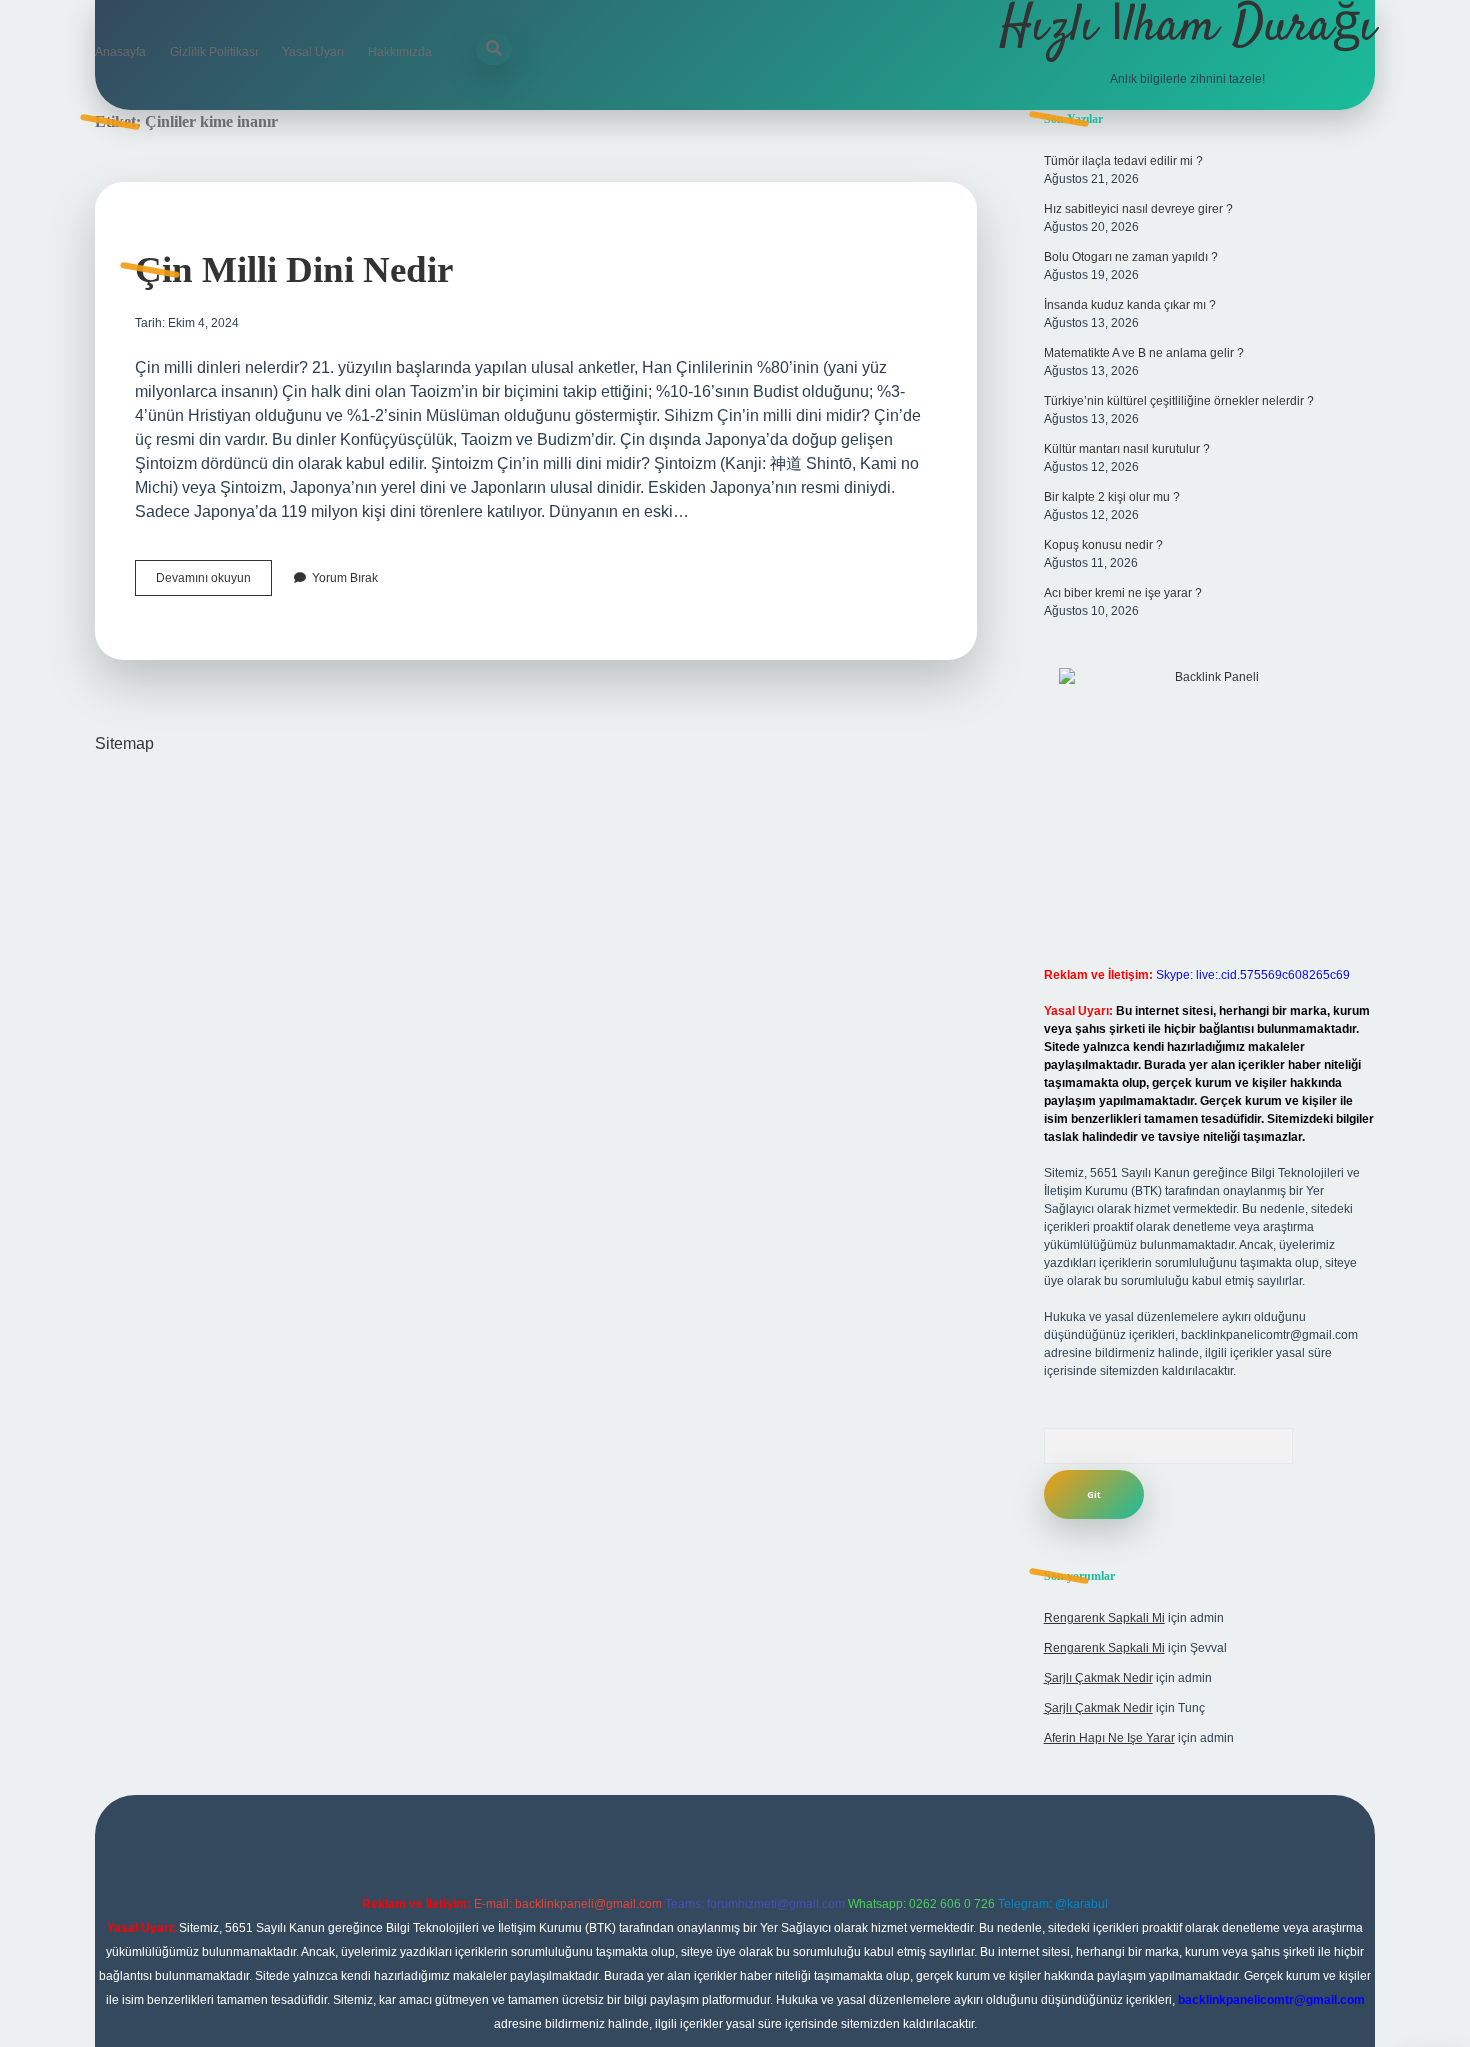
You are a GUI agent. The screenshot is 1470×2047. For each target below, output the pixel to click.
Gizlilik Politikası (214, 52)
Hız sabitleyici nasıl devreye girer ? (1138, 209)
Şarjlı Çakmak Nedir (1098, 1678)
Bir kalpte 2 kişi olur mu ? (1112, 497)
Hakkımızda (400, 52)
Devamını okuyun (214, 583)
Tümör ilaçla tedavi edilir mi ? (1123, 161)
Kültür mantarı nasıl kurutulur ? (1127, 449)
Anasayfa (120, 52)
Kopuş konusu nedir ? (1103, 545)
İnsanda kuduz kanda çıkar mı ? (1130, 305)
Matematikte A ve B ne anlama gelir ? (1144, 353)
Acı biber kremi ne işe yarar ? (1123, 593)
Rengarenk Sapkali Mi (1104, 1618)
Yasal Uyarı (313, 52)
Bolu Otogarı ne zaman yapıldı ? (1131, 257)
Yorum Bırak (345, 578)
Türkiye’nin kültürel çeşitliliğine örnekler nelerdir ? (1179, 401)
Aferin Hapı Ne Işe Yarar (1109, 1738)
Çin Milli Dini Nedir (294, 269)
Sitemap (124, 743)
